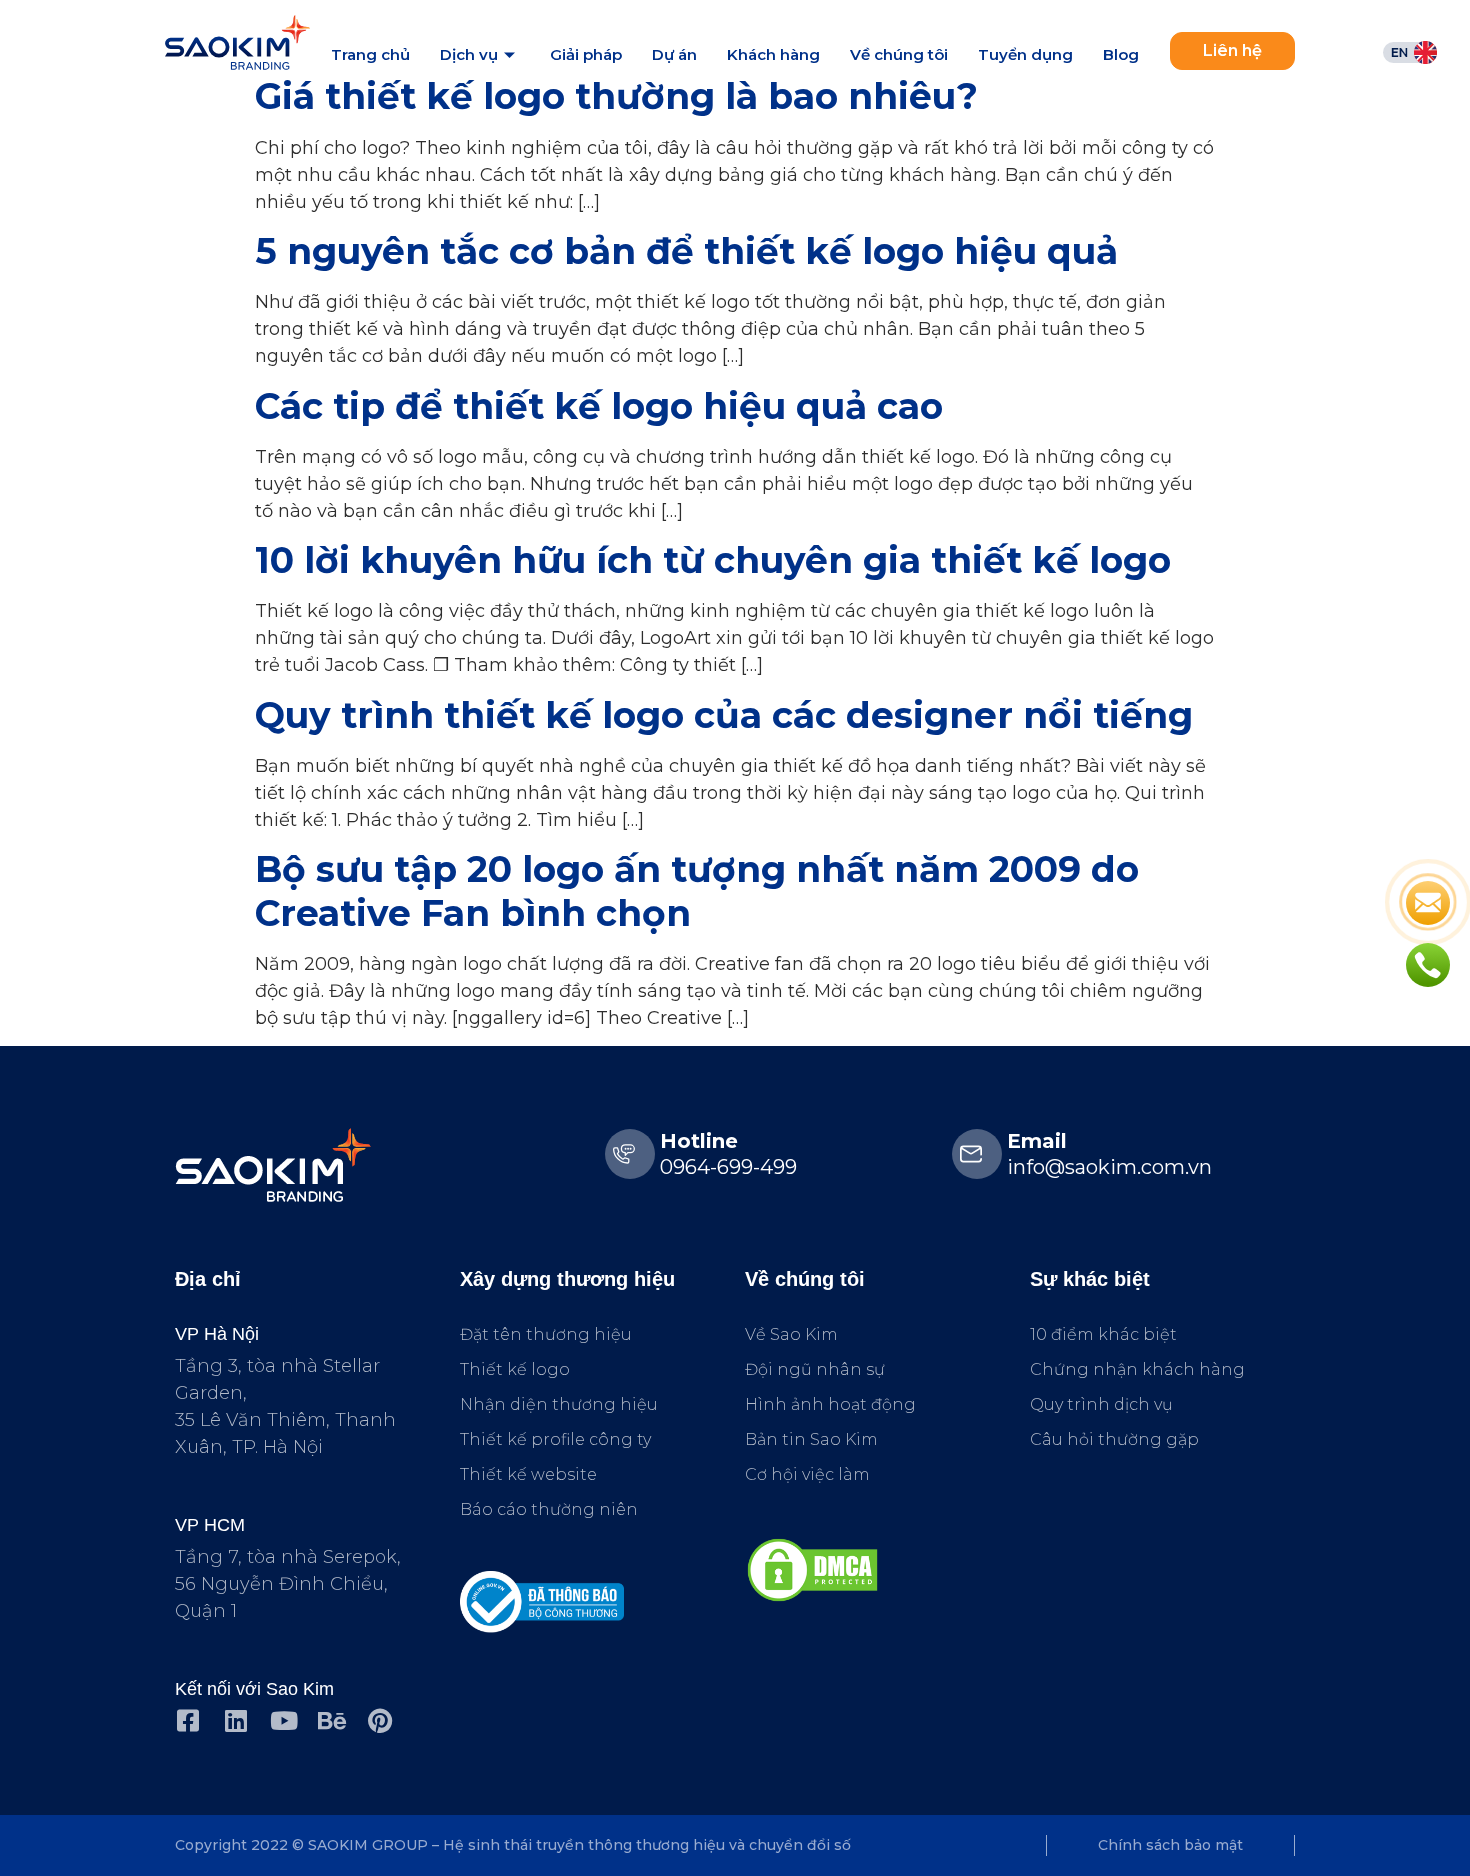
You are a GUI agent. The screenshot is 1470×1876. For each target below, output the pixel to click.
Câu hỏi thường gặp (1114, 1439)
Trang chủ (370, 54)
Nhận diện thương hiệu (559, 1404)
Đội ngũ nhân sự (815, 1369)
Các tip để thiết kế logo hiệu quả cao (599, 406)
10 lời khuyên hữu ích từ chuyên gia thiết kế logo (713, 560)
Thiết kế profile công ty (555, 1439)
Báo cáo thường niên (549, 1509)
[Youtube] (283, 1720)
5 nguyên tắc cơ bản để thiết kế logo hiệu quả (686, 251)
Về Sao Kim (791, 1334)
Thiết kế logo (515, 1369)
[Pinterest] (379, 1720)
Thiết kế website (528, 1474)
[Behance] (331, 1720)
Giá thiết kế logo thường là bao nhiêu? (616, 96)
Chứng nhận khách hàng (1137, 1369)
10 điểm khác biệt (1103, 1334)
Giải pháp (586, 54)
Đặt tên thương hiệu (546, 1334)
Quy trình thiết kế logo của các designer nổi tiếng (724, 715)
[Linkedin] (235, 1720)
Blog (1121, 54)
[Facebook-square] (187, 1720)
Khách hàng (773, 54)
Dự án (674, 54)
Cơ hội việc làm (807, 1474)
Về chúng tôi (899, 54)
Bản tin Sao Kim (811, 1439)
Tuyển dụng (1025, 54)
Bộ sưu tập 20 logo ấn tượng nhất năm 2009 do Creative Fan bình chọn (697, 890)
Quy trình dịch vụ (1101, 1404)
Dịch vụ (469, 54)
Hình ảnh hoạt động (830, 1404)
